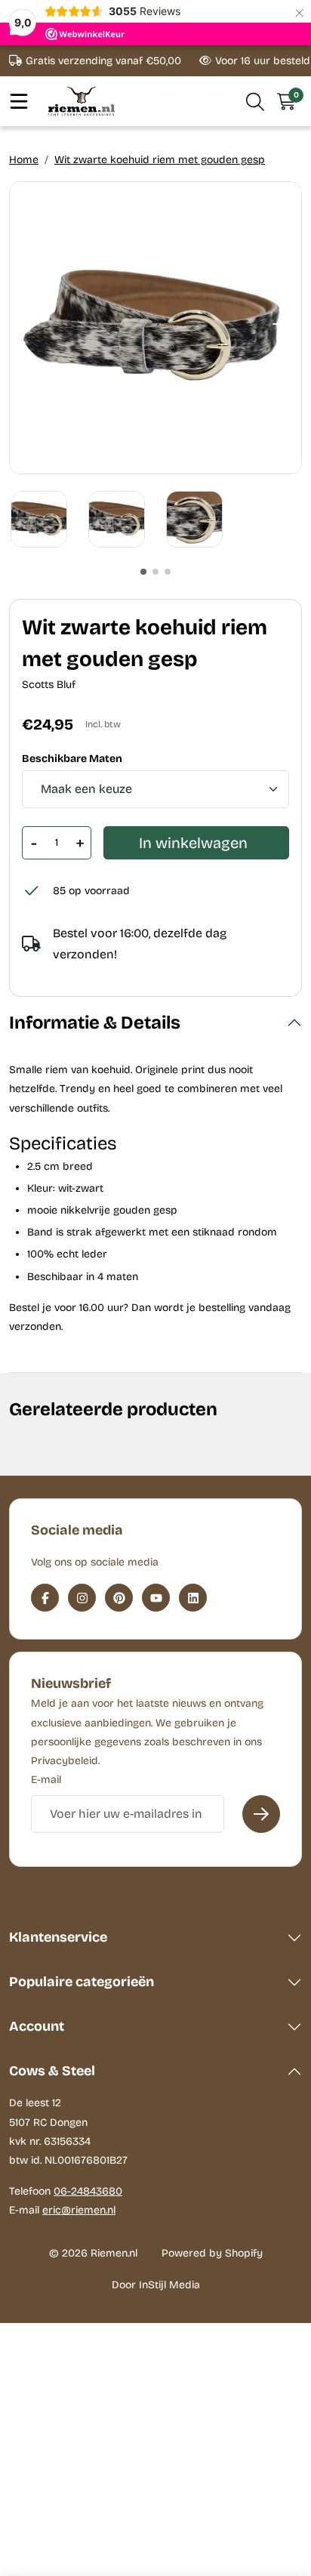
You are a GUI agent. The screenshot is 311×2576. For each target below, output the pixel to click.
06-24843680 (88, 2191)
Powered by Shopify (212, 2253)
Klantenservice (58, 1937)
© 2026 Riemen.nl (93, 2253)
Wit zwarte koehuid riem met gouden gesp (160, 160)
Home (24, 160)
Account (37, 2026)
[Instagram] (82, 1598)
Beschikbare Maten (72, 759)
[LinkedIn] (193, 1598)
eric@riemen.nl (79, 2210)
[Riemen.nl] (82, 101)
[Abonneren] (261, 1814)
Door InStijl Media (156, 2285)
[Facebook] (45, 1598)
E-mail (46, 1780)
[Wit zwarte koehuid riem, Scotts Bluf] (155, 328)
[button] (256, 101)
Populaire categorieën (82, 1982)
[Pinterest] (119, 1598)
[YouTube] (156, 1598)
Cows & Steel (52, 2071)
